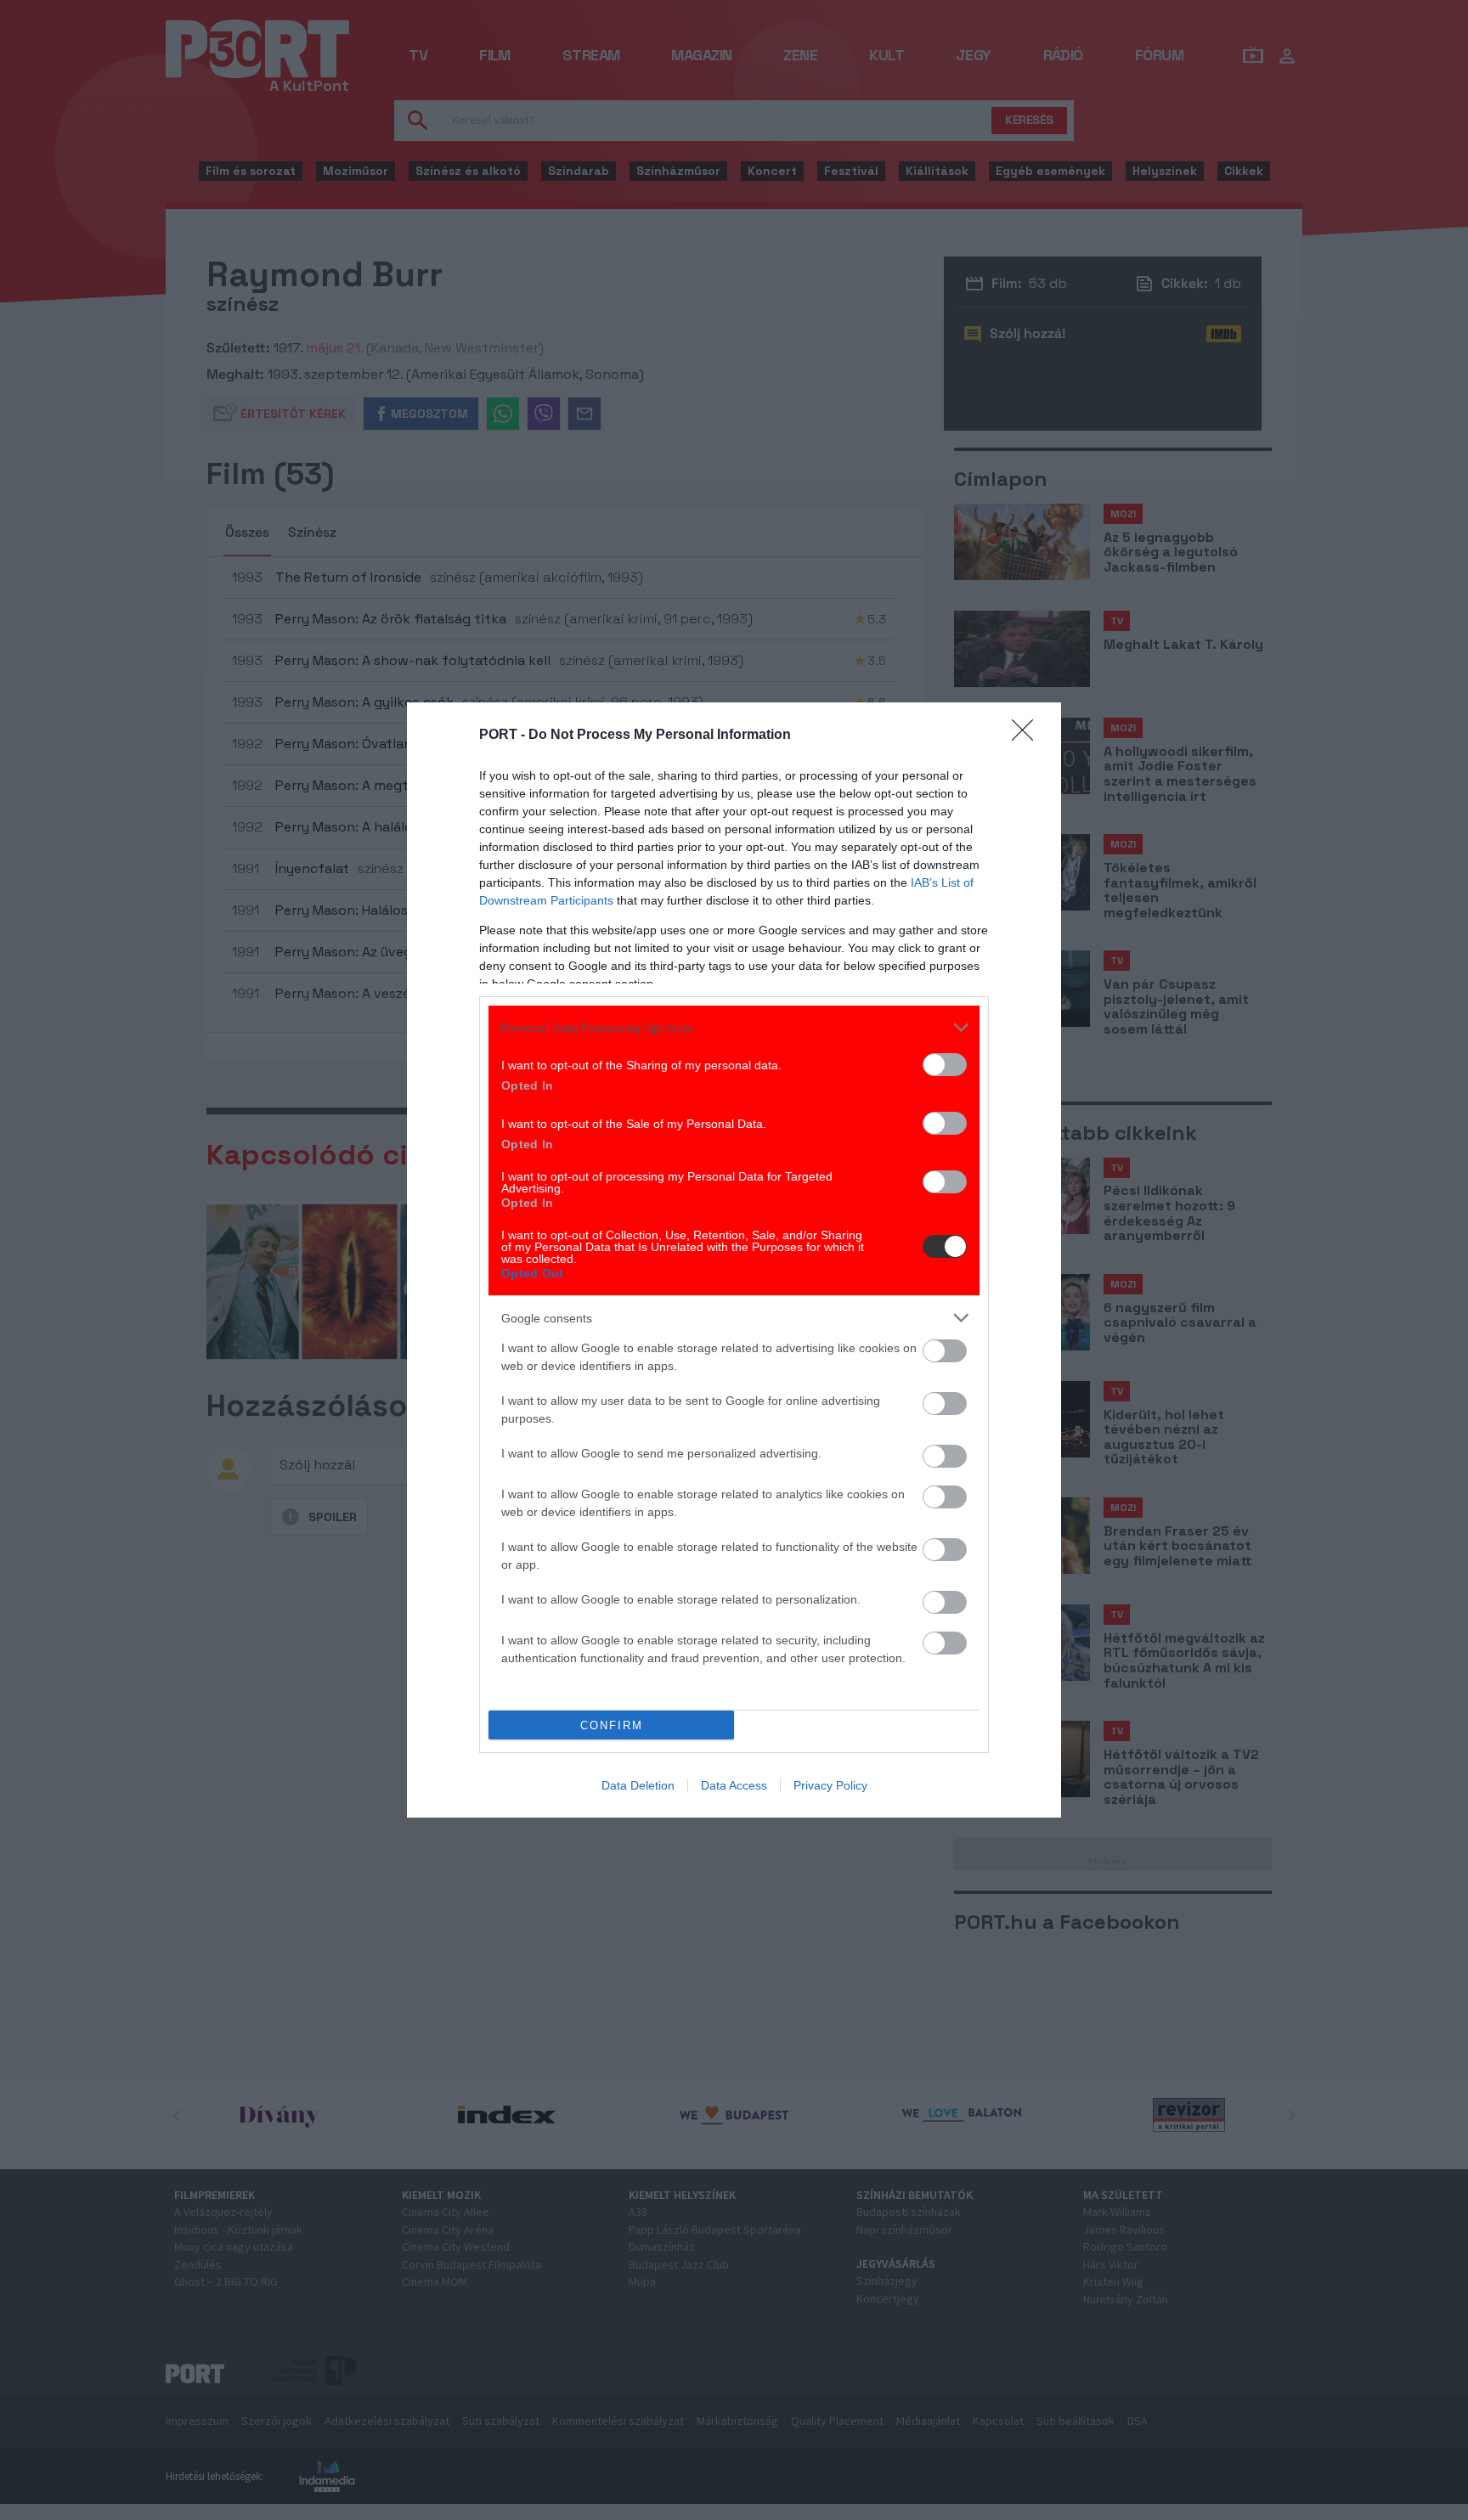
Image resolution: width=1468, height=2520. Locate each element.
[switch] (945, 1065)
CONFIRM (612, 1725)
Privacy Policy (830, 1785)
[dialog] (734, 1260)
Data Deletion (638, 1785)
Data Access (734, 1785)
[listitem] (734, 1027)
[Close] (1028, 736)
